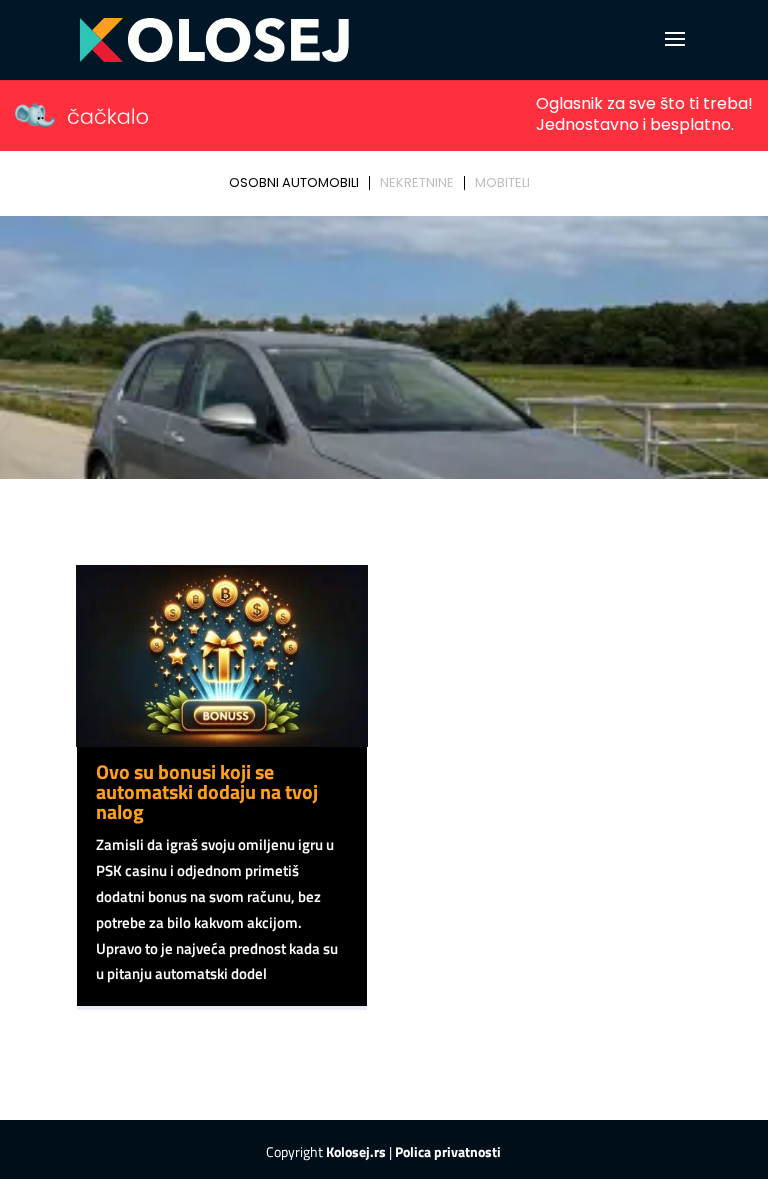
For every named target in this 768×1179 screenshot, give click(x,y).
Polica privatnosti (448, 1151)
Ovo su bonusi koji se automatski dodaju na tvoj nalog (207, 791)
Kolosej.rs (356, 1151)
